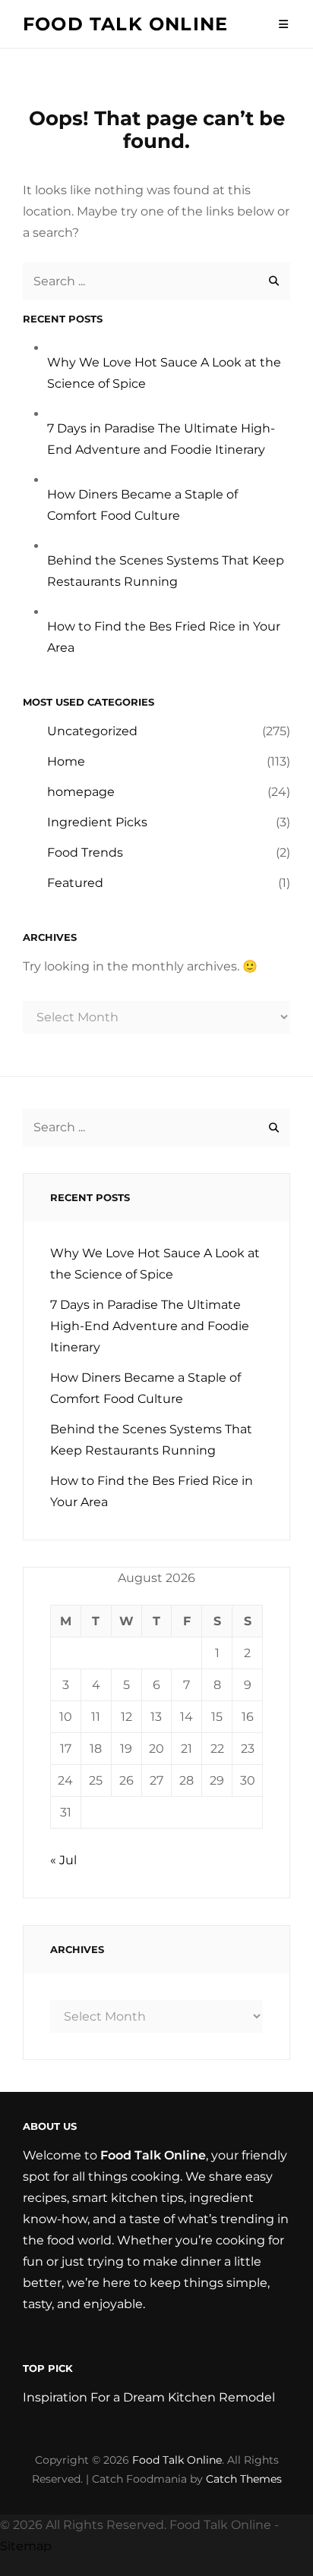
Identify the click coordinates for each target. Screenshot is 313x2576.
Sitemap (26, 2546)
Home (66, 761)
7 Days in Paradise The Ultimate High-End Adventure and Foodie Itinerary (150, 1326)
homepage (81, 792)
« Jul (63, 1860)
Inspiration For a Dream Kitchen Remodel (149, 2397)
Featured (75, 883)
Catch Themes (244, 2479)
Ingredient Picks (97, 822)
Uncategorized (92, 731)
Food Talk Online (125, 24)
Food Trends (85, 852)
